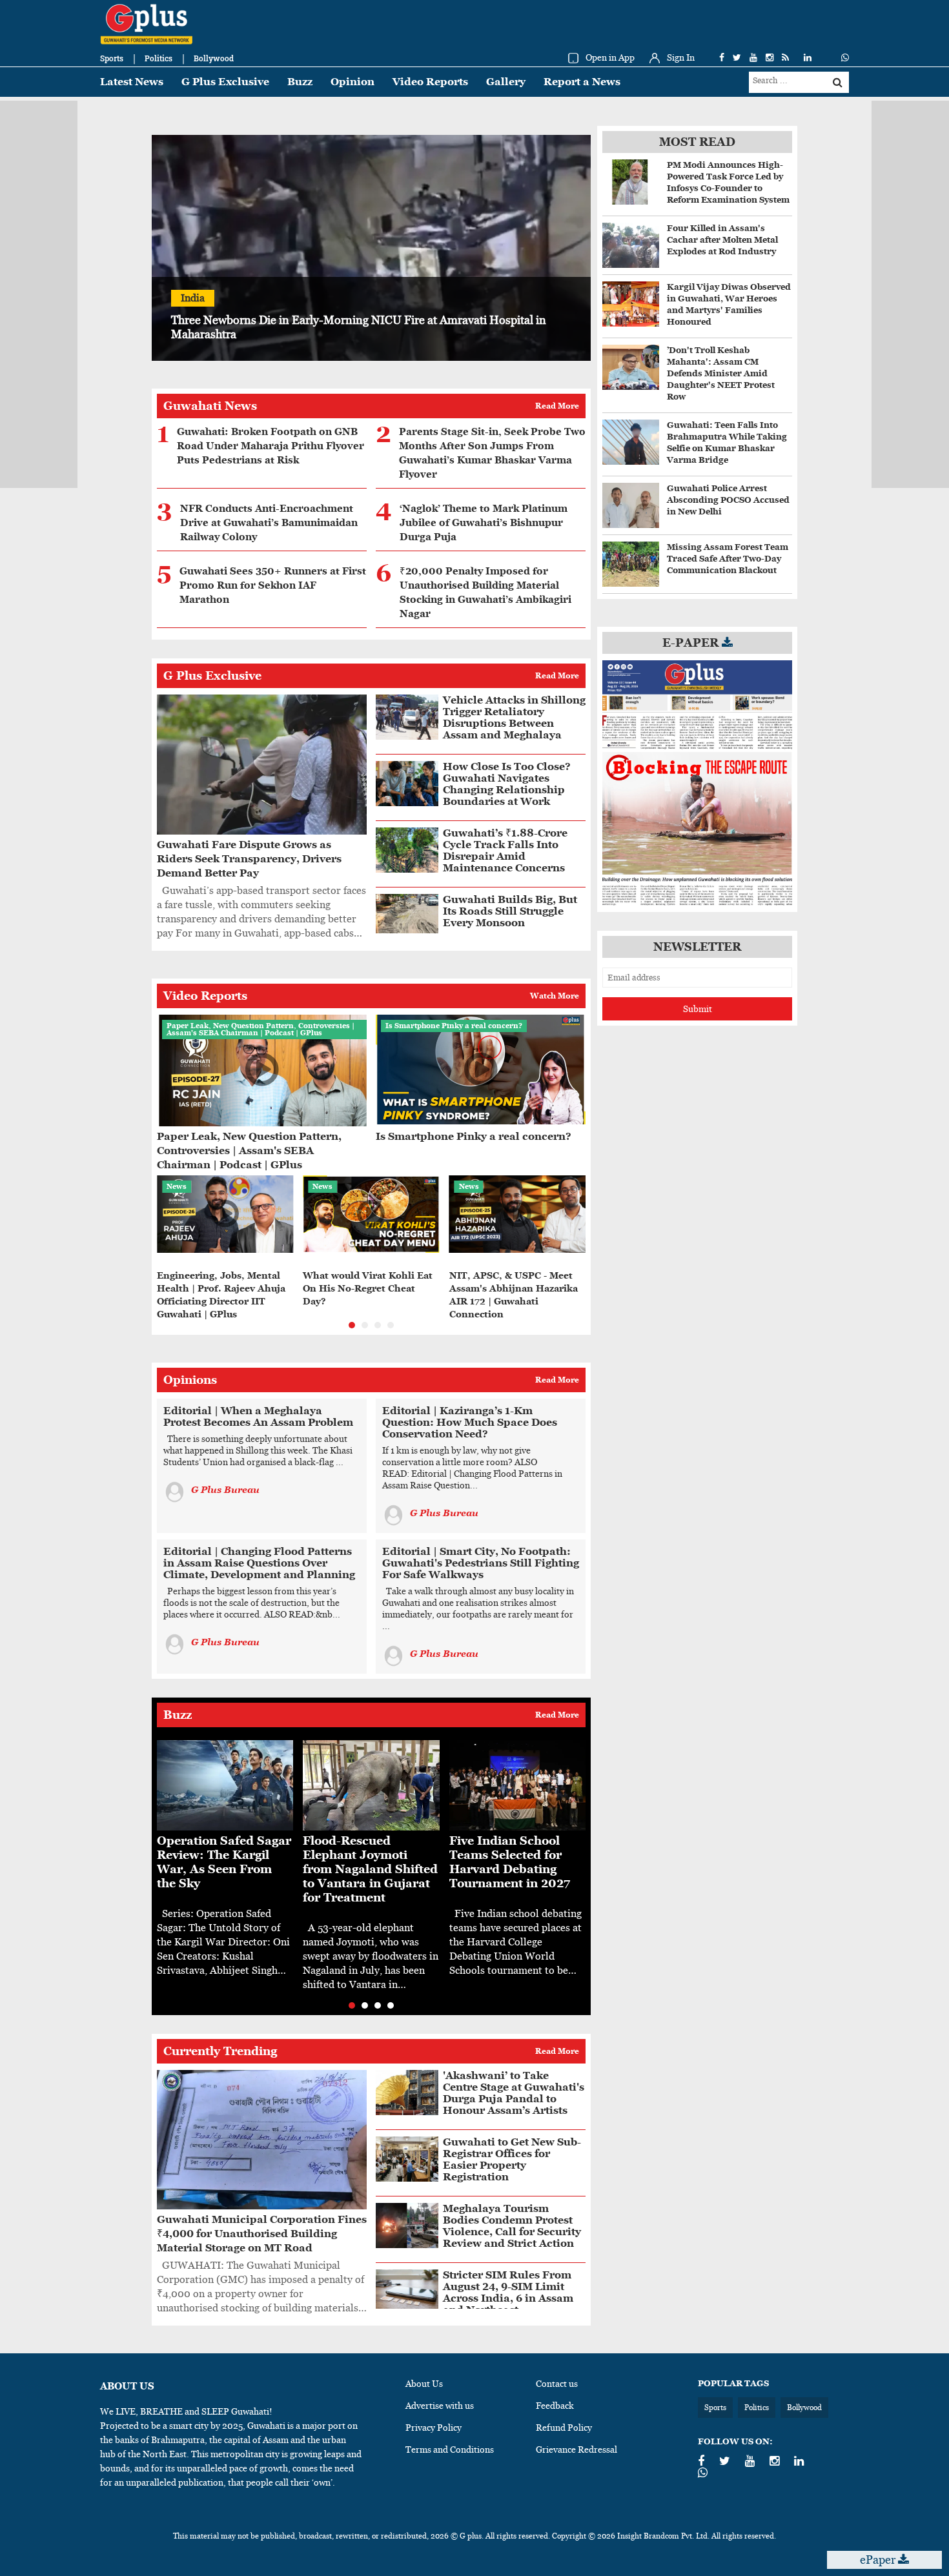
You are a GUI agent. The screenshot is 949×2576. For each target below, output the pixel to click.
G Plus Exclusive (225, 82)
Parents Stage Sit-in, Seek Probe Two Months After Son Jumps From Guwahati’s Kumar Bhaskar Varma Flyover (492, 453)
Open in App (610, 57)
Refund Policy (564, 2428)
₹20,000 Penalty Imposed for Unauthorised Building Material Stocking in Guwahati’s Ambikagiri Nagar (485, 593)
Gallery (506, 82)
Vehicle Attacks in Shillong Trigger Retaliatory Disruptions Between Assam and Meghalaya (514, 717)
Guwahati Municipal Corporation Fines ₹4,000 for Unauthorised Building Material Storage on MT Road (262, 2234)
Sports (112, 58)
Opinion (352, 82)
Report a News (582, 82)
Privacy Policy (434, 2428)
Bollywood (214, 58)
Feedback (555, 2406)
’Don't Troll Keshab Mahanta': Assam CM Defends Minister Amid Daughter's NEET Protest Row (721, 373)
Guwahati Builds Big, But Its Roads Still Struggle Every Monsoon (510, 911)
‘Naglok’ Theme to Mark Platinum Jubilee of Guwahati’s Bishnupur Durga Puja (484, 523)
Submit (698, 1009)
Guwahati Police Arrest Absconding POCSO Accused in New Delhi (728, 500)
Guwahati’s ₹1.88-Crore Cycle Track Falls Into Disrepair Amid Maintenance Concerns (505, 850)
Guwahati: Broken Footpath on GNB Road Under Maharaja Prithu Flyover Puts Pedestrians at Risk (270, 446)
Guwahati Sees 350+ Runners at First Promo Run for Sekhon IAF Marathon (273, 585)
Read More (557, 406)
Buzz (300, 82)
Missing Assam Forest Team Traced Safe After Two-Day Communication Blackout (728, 559)
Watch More (555, 996)
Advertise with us (440, 2406)
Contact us (557, 2384)
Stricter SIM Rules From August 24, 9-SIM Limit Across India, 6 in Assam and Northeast (508, 2292)
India (193, 298)
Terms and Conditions (450, 2449)
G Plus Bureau (225, 1490)
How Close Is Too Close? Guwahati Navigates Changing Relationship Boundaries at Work (507, 784)
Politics (158, 58)
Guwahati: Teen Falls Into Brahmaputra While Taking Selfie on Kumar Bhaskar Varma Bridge (727, 442)
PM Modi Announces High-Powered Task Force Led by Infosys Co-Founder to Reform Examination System (728, 182)
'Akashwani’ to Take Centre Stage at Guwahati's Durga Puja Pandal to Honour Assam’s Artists (514, 2093)
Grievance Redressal (577, 2449)
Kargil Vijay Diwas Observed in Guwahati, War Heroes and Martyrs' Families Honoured (729, 304)
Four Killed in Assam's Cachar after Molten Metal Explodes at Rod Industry (722, 240)
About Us (424, 2384)
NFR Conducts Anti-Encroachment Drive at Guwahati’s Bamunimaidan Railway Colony (269, 523)
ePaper (879, 2560)
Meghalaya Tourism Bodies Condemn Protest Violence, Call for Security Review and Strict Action (512, 2226)
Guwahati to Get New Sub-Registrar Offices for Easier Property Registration (512, 2159)
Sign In (681, 57)
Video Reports (430, 82)
